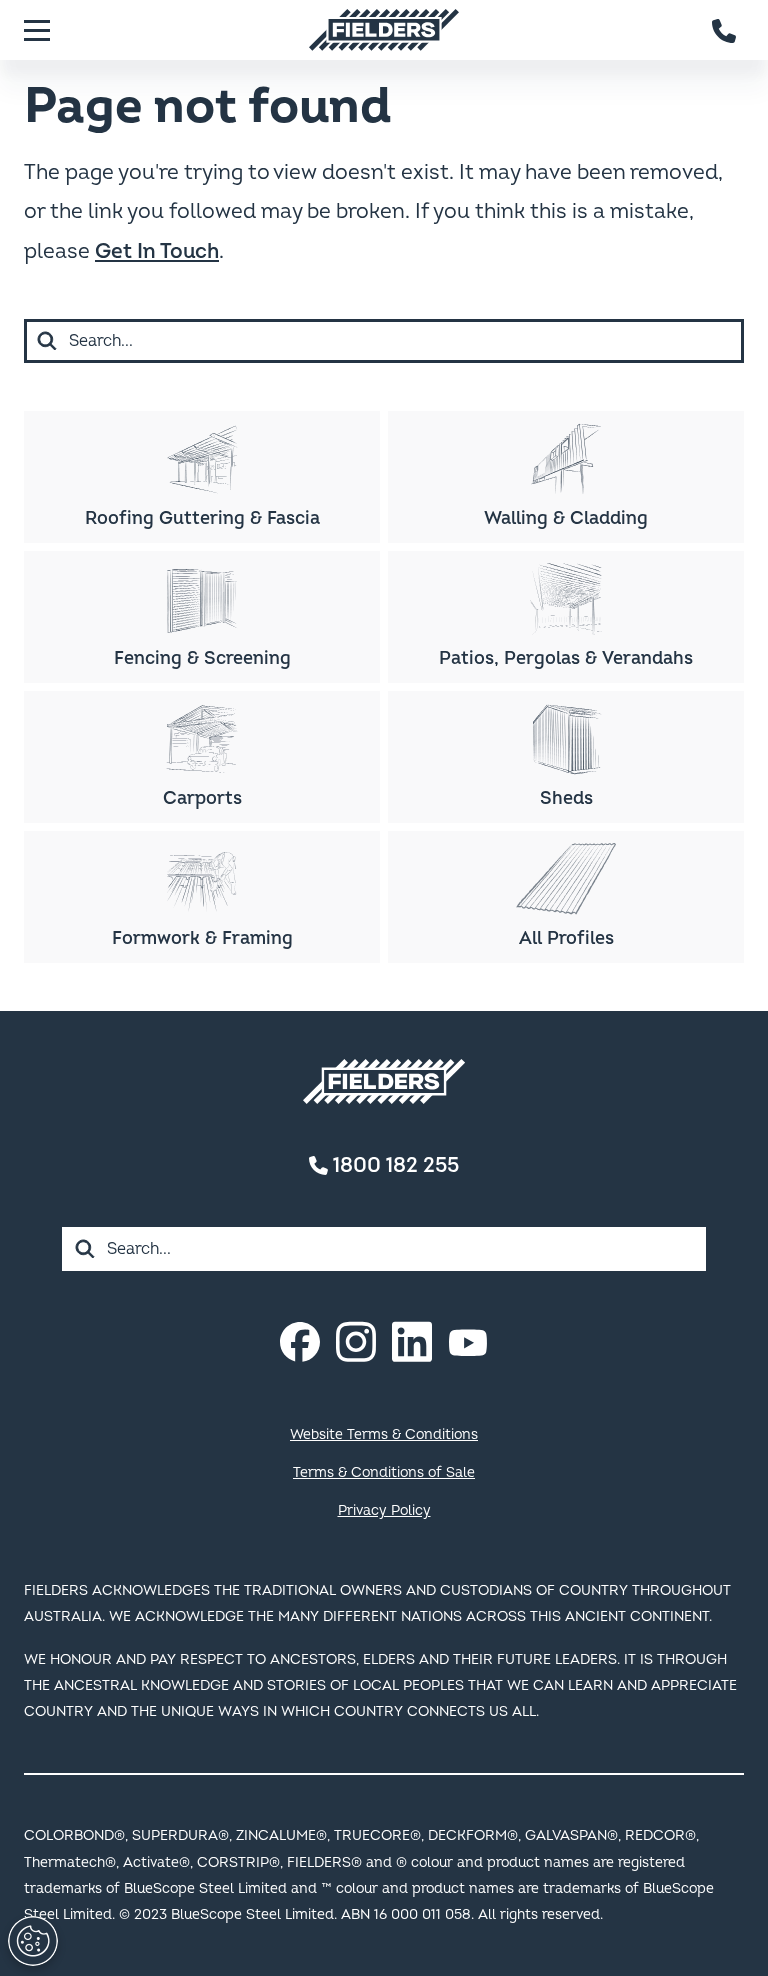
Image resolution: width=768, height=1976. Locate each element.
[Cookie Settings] (33, 1941)
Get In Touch (157, 251)
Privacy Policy (384, 1510)
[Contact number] (725, 30)
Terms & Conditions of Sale (384, 1472)
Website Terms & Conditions (384, 1434)
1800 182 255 (393, 1165)
